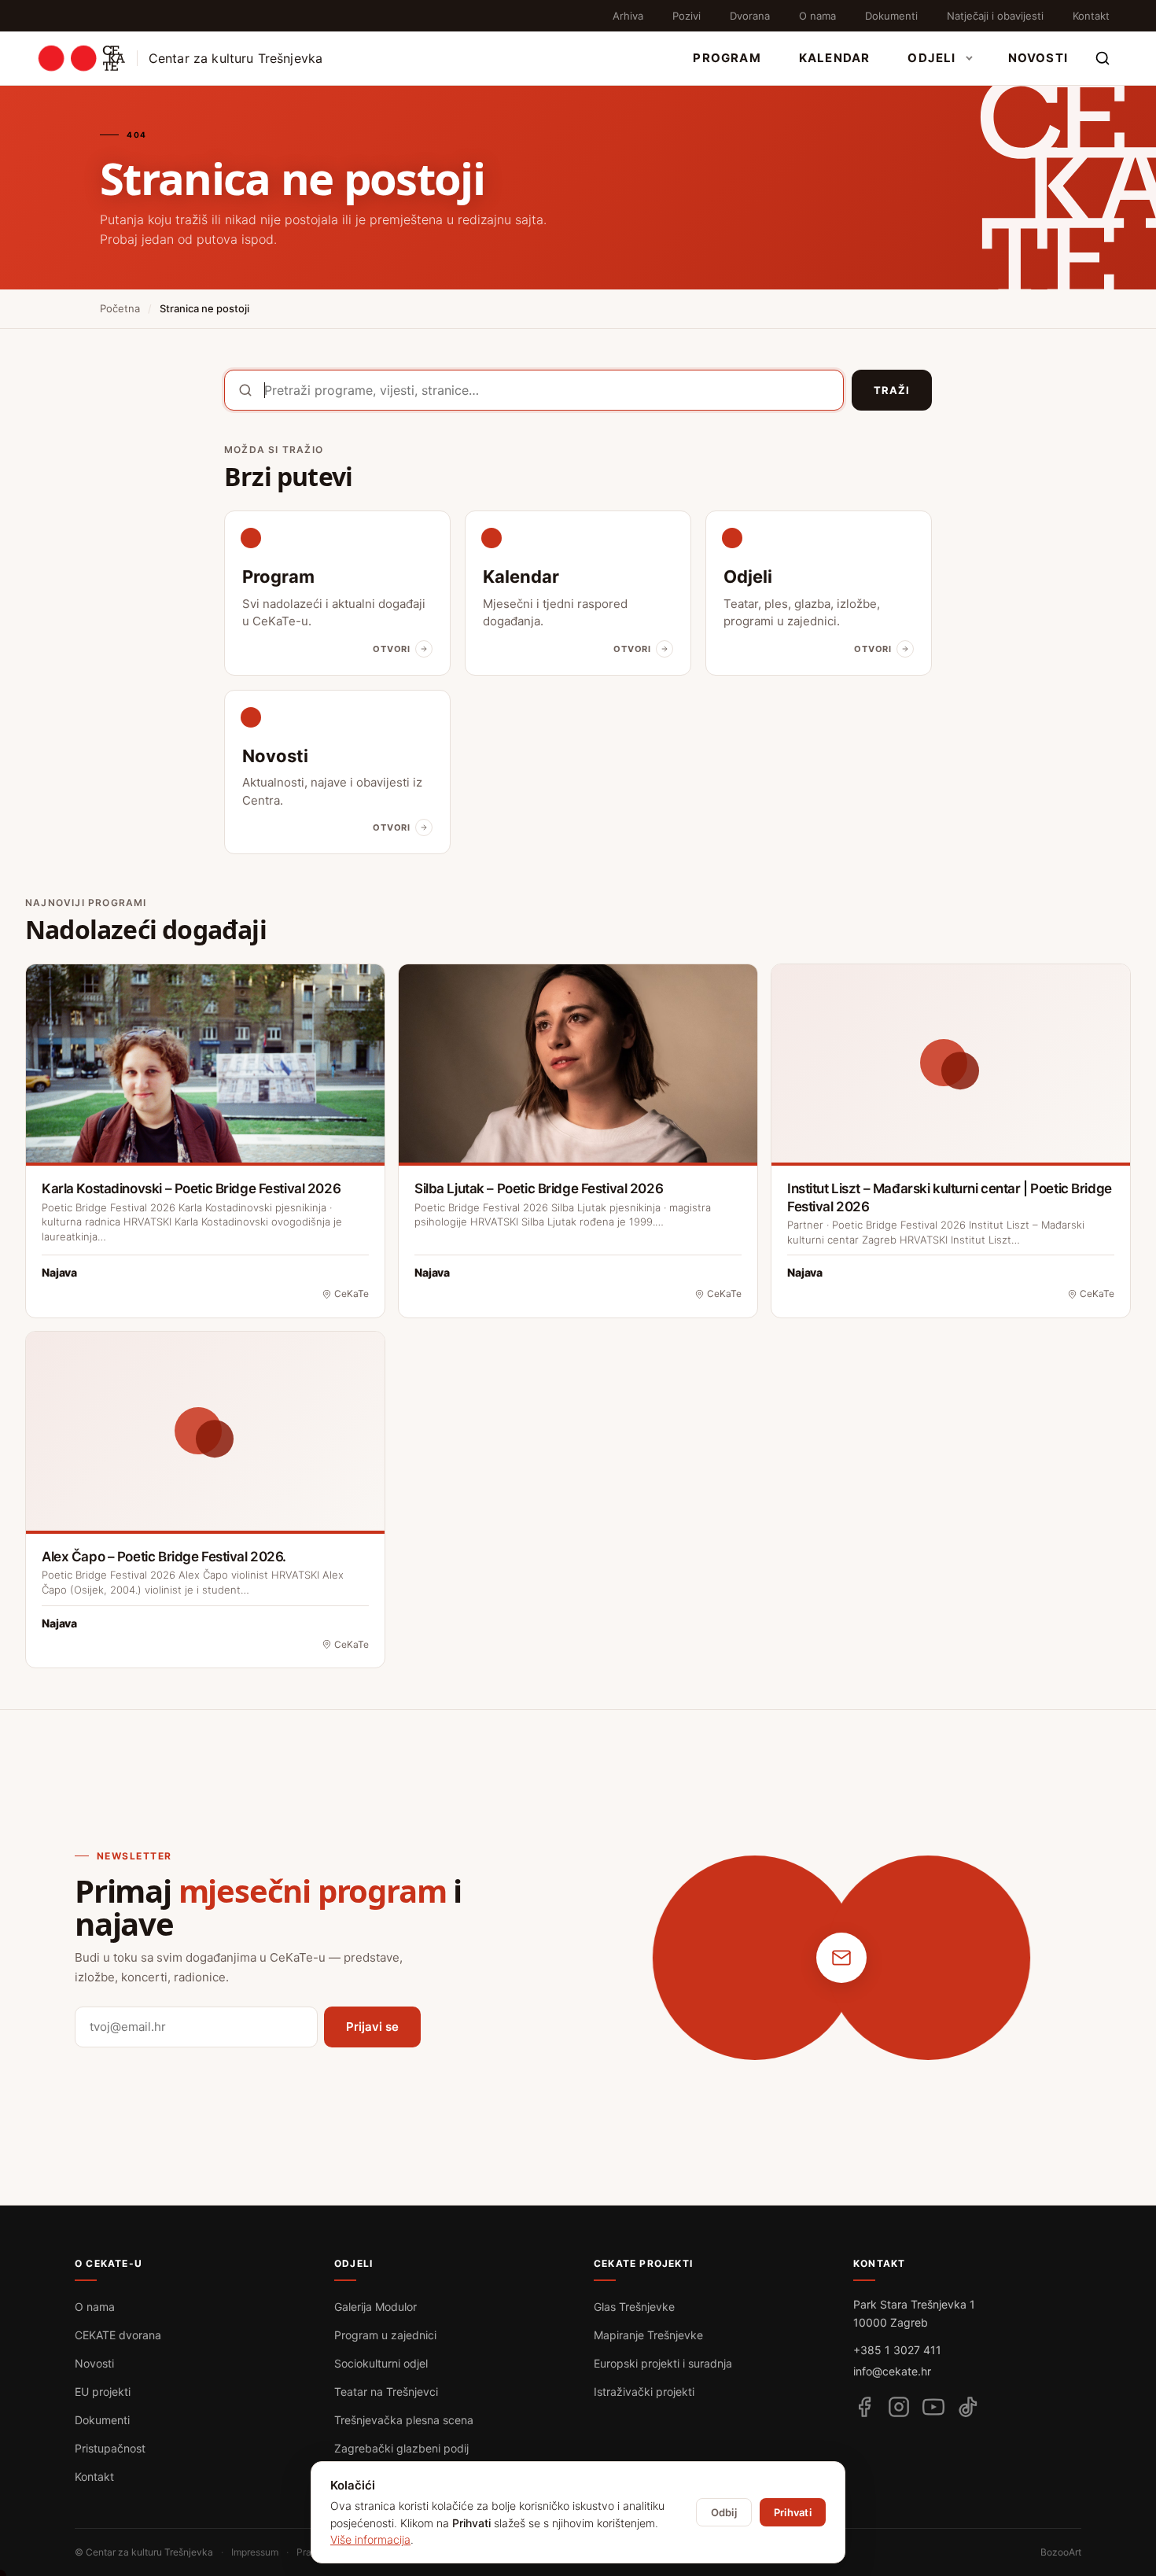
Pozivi (687, 16)
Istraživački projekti (644, 2392)
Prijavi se (372, 2027)
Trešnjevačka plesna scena (404, 2420)
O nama (817, 16)
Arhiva (628, 16)
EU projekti (103, 2392)
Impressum (255, 2552)
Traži (892, 390)
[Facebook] (864, 2407)
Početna (120, 308)
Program (727, 58)
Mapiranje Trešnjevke (648, 2335)
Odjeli (931, 58)
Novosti (1038, 58)
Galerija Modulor (376, 2307)
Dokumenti (891, 16)
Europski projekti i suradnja (663, 2363)
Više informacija (370, 2539)
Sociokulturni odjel (381, 2363)
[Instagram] (899, 2407)
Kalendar (835, 58)
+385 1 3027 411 (897, 2350)
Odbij (724, 2512)
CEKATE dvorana (118, 2335)
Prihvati (793, 2512)
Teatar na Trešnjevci (386, 2392)
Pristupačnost (110, 2448)
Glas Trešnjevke (634, 2307)
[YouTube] (933, 2407)
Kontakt (1091, 16)
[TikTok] (968, 2407)
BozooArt (1061, 2552)
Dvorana (750, 16)
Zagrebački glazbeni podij (401, 2448)
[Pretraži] (1103, 58)
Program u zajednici (385, 2335)
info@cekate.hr (892, 2371)
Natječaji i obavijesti (995, 16)
